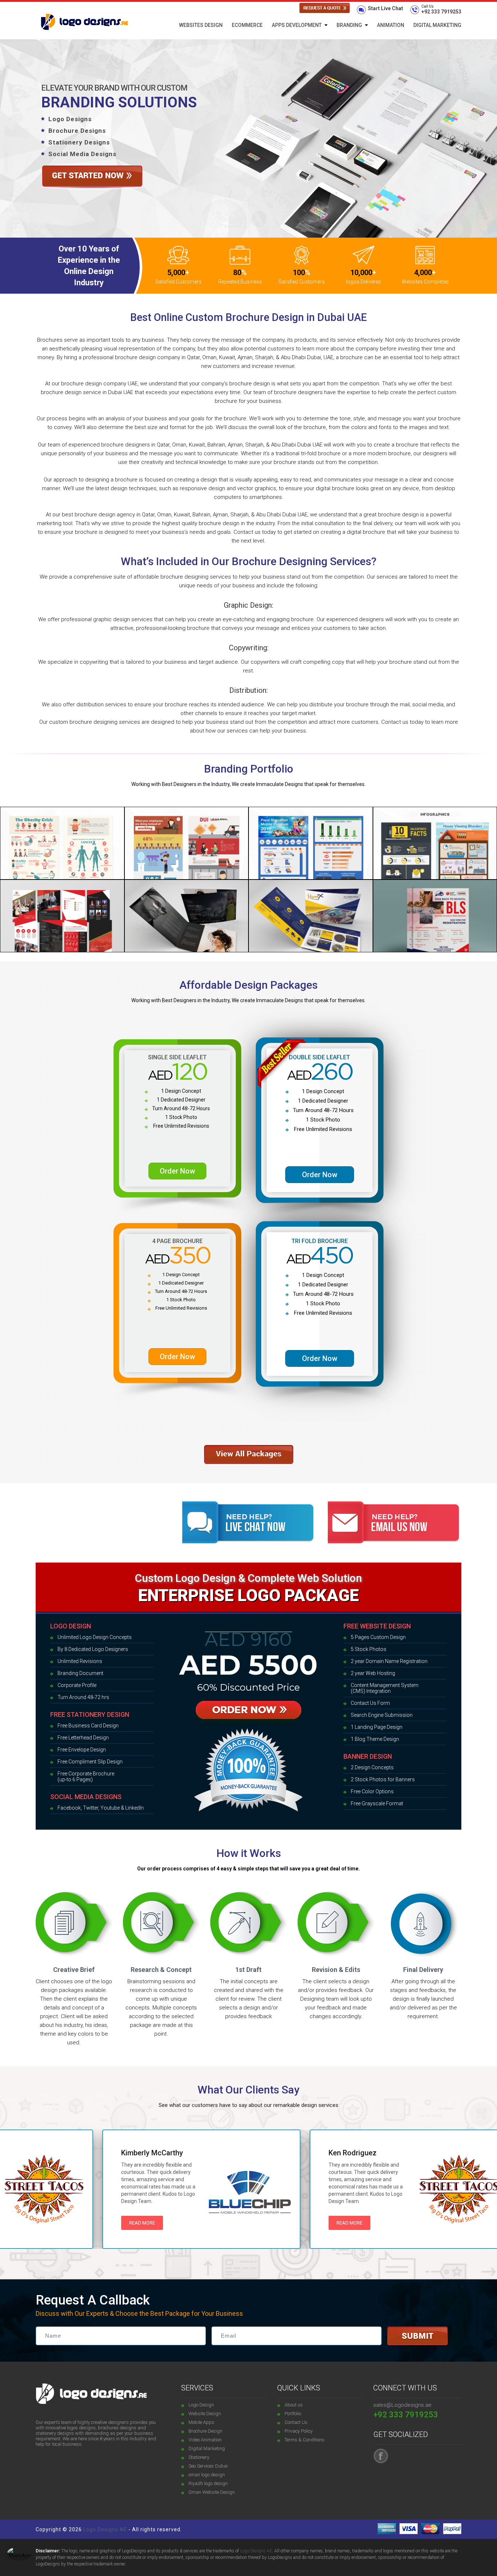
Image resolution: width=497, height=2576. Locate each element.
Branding (349, 25)
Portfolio (293, 2414)
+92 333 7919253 (441, 9)
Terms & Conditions (305, 2440)
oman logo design (207, 2475)
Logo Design (201, 2405)
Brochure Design (205, 2431)
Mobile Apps (201, 2422)
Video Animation (205, 2440)
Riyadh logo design (208, 2483)
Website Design (205, 2414)
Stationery (199, 2457)
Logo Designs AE (105, 2529)
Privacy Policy (299, 2431)
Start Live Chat (385, 8)
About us (294, 2405)
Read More (99, 2223)
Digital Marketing (437, 25)
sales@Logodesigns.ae (402, 2405)
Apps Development (297, 25)
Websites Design (201, 25)
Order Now (177, 1171)
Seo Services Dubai (208, 2466)
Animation (391, 25)
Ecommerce (247, 25)
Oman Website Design (212, 2492)
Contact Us (296, 2422)
